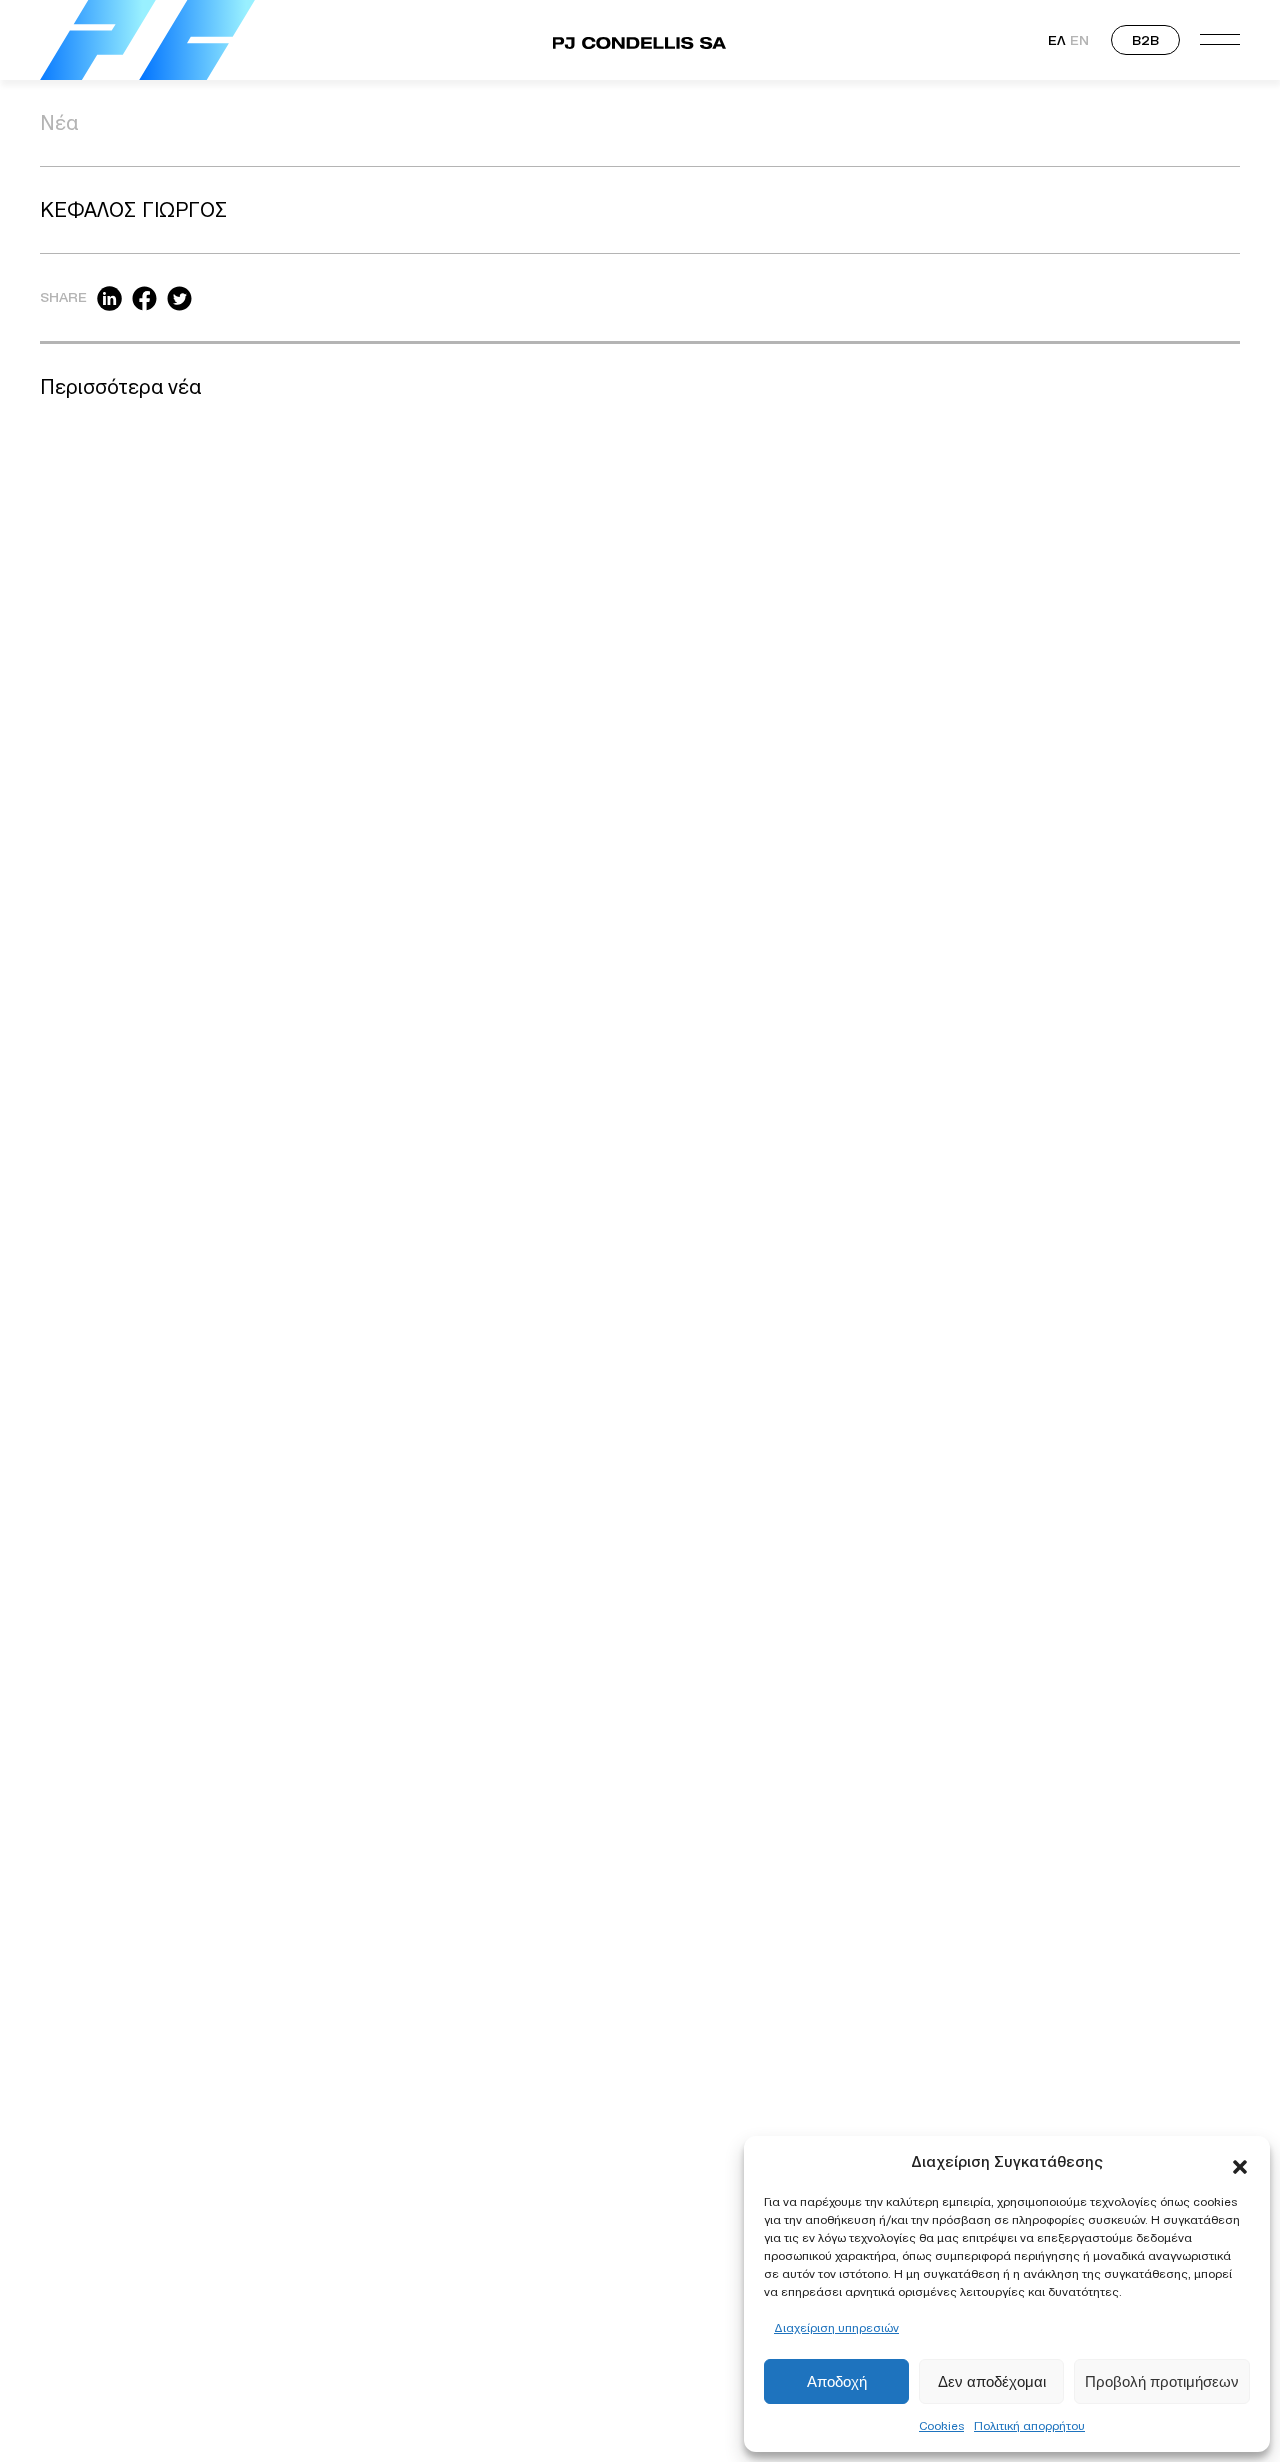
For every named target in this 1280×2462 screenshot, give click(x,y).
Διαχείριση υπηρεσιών (836, 2327)
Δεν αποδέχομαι (992, 2381)
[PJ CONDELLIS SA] (147, 40)
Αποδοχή (837, 2381)
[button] (1240, 2162)
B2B (1145, 40)
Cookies (941, 2425)
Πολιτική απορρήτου (1029, 2425)
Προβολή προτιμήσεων (1162, 2381)
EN (1079, 40)
